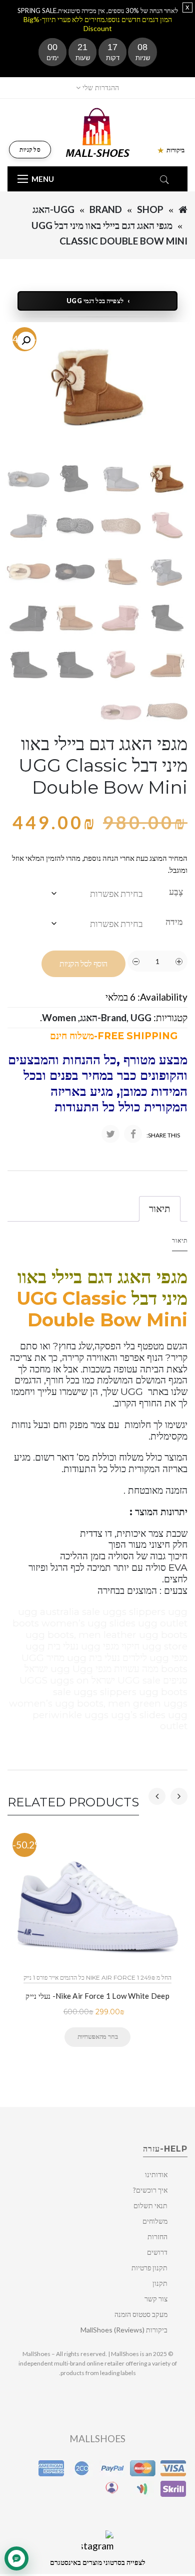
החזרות (157, 2237)
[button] (26, 341)
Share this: (163, 1135)
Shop (150, 209)
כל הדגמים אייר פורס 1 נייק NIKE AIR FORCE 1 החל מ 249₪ (97, 1977)
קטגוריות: (170, 1017)
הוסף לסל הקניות (83, 964)
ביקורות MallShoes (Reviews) (124, 2330)
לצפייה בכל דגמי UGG (95, 301)
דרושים (157, 2252)
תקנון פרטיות (149, 2268)
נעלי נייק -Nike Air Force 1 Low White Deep (97, 1996)
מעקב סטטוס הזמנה (141, 2314)
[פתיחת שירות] (16, 2558)
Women (59, 1017)
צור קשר (156, 2299)
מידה (174, 921)
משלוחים (155, 2221)
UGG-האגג (53, 209)
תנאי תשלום (150, 2205)
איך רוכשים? (150, 2190)
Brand (106, 209)
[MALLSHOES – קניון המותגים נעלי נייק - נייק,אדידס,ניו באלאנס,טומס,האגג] (98, 132)
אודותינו (156, 2174)
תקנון (160, 2283)
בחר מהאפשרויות (97, 2036)
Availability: (162, 997)
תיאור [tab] (160, 1208)
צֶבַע (176, 891)
